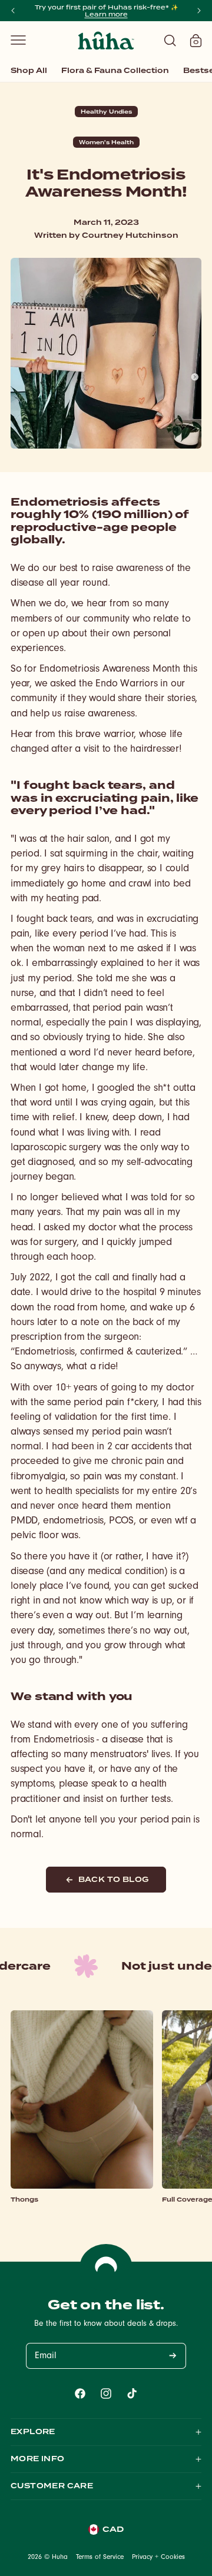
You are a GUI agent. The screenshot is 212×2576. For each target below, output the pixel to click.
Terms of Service (100, 2558)
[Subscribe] (173, 2356)
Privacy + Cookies (158, 2558)
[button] (18, 40)
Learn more (106, 14)
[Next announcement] (199, 11)
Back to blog (114, 1879)
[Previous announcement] (13, 11)
